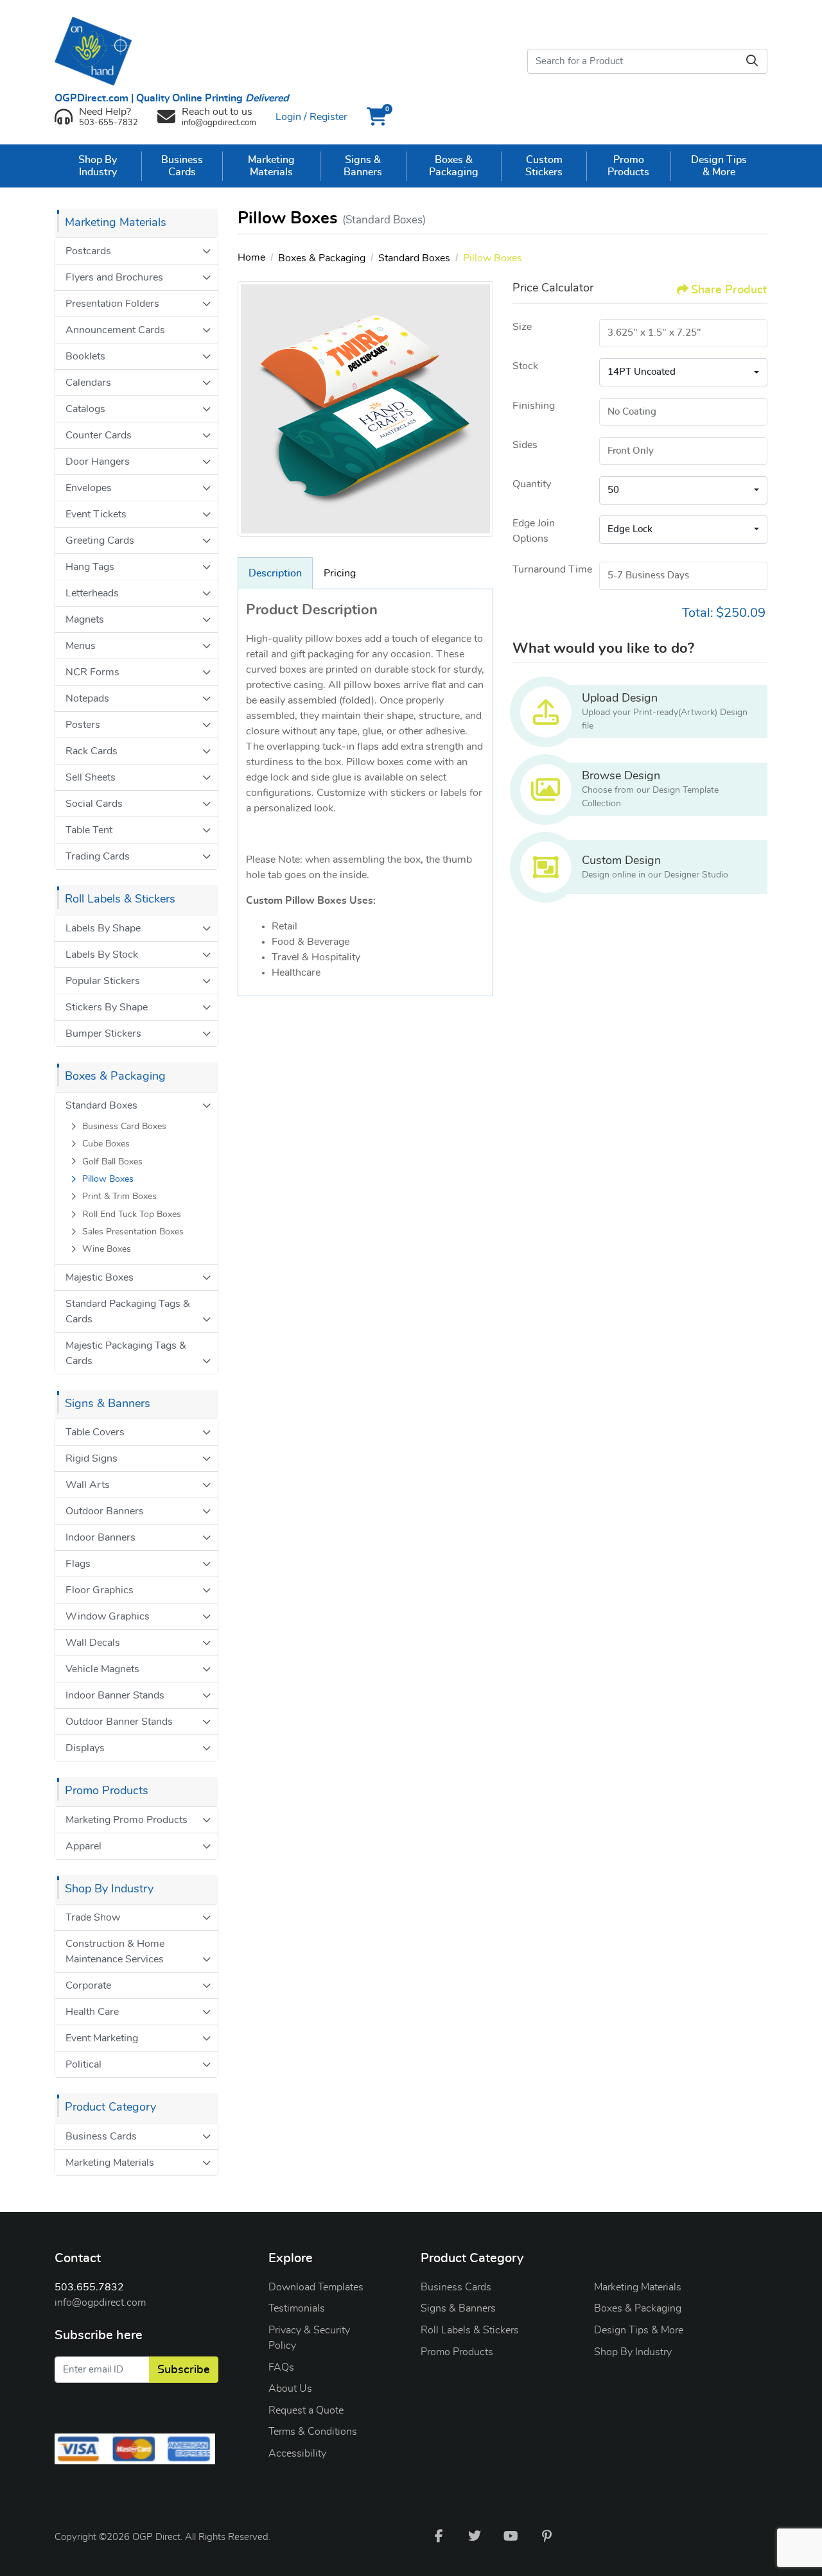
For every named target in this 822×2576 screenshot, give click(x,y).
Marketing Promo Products (127, 1820)
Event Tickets (96, 514)
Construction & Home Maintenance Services (115, 1951)
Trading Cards (98, 856)
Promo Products (457, 2352)
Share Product (729, 290)
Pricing (340, 573)
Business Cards (101, 2136)
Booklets (85, 356)
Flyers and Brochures (114, 277)
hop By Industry (636, 2352)
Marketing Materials (110, 2163)
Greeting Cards (100, 540)
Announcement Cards (115, 330)
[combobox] (683, 372)
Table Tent (89, 830)
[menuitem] (98, 166)
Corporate (88, 1985)
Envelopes (89, 488)
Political (83, 2064)
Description (275, 573)
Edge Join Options (534, 531)
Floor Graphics (100, 1590)
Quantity (532, 484)
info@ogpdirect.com (100, 2303)
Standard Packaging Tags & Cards (128, 1311)
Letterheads (92, 593)
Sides (525, 445)
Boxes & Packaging (638, 2308)
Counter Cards (99, 435)
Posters (83, 725)
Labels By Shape (103, 928)
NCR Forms (92, 672)
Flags (78, 1564)
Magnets (85, 619)
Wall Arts (88, 1485)
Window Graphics (108, 1616)
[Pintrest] (547, 2536)
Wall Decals (93, 1643)
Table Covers (95, 1432)
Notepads (87, 698)
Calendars (88, 383)
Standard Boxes (101, 1105)
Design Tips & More (639, 2330)
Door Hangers (98, 462)
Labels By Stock (102, 955)
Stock (525, 366)
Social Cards (94, 804)
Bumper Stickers (103, 1033)
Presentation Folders (112, 304)
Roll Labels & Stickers (470, 2330)
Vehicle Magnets (102, 1669)
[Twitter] (475, 2536)
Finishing (534, 406)
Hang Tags (90, 567)
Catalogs (85, 409)
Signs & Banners (458, 2308)
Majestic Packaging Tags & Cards (126, 1353)
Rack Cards (92, 751)
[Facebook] (439, 2536)
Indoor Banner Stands (115, 1695)
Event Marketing (102, 2038)
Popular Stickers (103, 981)
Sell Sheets (91, 777)
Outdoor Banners (105, 1511)
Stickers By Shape (107, 1007)
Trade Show (93, 1917)
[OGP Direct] (100, 51)
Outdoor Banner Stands (119, 1722)
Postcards (88, 251)
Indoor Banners (101, 1537)
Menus (81, 646)
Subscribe (184, 2370)
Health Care (92, 2012)
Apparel (83, 1846)
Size (522, 327)
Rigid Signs (92, 1458)
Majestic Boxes (100, 1277)
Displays (85, 1748)
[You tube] (511, 2536)
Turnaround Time (552, 569)
